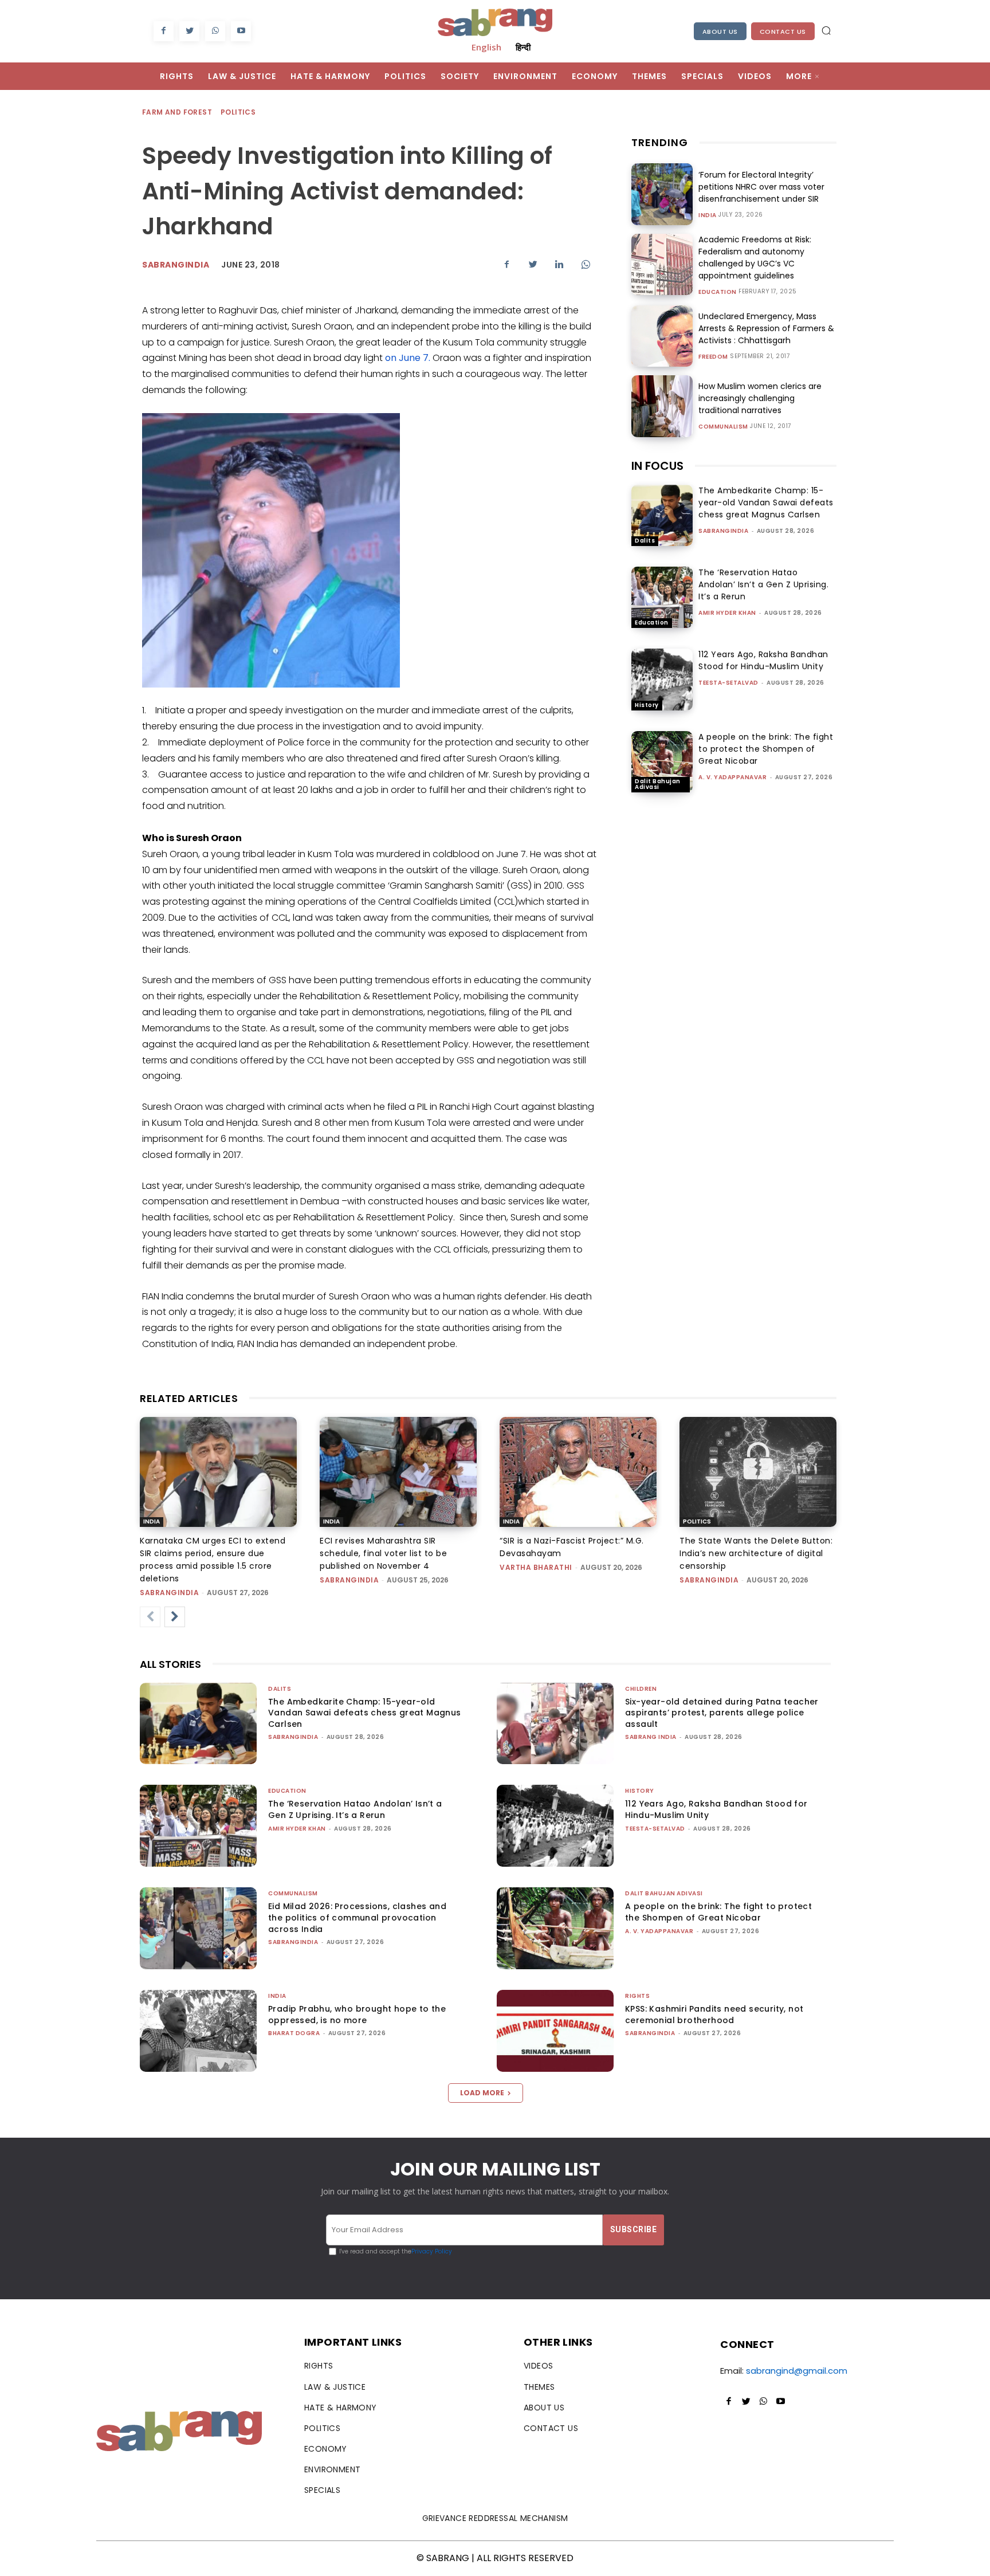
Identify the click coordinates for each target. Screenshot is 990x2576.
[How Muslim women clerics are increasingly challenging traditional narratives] (662, 406)
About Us (720, 32)
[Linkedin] (559, 264)
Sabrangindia (176, 265)
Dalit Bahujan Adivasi (658, 784)
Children (641, 1689)
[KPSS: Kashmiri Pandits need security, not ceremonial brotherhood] (555, 2031)
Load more (482, 2093)
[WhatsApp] (215, 31)
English (486, 47)
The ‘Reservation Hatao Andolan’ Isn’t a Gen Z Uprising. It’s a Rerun (763, 584)
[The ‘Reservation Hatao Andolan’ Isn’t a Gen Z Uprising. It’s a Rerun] (662, 597)
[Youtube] (241, 31)
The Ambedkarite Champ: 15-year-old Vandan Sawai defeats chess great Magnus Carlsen (766, 502)
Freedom (713, 357)
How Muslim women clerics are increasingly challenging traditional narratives (760, 398)
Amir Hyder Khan (727, 613)
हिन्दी (523, 47)
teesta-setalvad (728, 683)
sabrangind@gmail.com (797, 2371)
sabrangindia (723, 531)
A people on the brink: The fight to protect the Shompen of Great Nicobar (766, 749)
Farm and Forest (177, 112)
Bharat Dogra (294, 2033)
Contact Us (783, 32)
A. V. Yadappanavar (732, 777)
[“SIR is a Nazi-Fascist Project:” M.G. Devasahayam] (578, 1472)
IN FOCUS (657, 466)
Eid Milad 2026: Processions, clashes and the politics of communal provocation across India (357, 1917)
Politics (238, 112)
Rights (637, 1996)
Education (718, 292)
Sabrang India (651, 1737)
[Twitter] (189, 31)
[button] (826, 30)
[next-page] (175, 1617)
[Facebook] (164, 31)
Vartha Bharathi (536, 1567)
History (647, 705)
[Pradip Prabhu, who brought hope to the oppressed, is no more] (198, 2031)
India (708, 215)
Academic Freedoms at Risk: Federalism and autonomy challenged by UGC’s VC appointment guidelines (755, 258)
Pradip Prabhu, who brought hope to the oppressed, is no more (357, 2015)
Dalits (645, 541)
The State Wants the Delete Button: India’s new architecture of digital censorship (756, 1553)
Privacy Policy (432, 2251)
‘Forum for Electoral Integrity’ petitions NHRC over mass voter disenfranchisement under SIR (761, 187)
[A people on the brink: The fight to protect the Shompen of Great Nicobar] (662, 762)
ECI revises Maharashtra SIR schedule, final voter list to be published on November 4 (383, 1553)
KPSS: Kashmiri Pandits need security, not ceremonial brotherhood (714, 2015)
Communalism (723, 427)
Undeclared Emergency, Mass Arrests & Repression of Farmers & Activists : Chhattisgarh (766, 328)
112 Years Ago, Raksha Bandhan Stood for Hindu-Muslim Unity (763, 660)
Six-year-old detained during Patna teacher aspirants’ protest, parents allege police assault (722, 1713)
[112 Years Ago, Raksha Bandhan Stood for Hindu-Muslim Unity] (662, 679)
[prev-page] (150, 1617)
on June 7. (408, 358)
